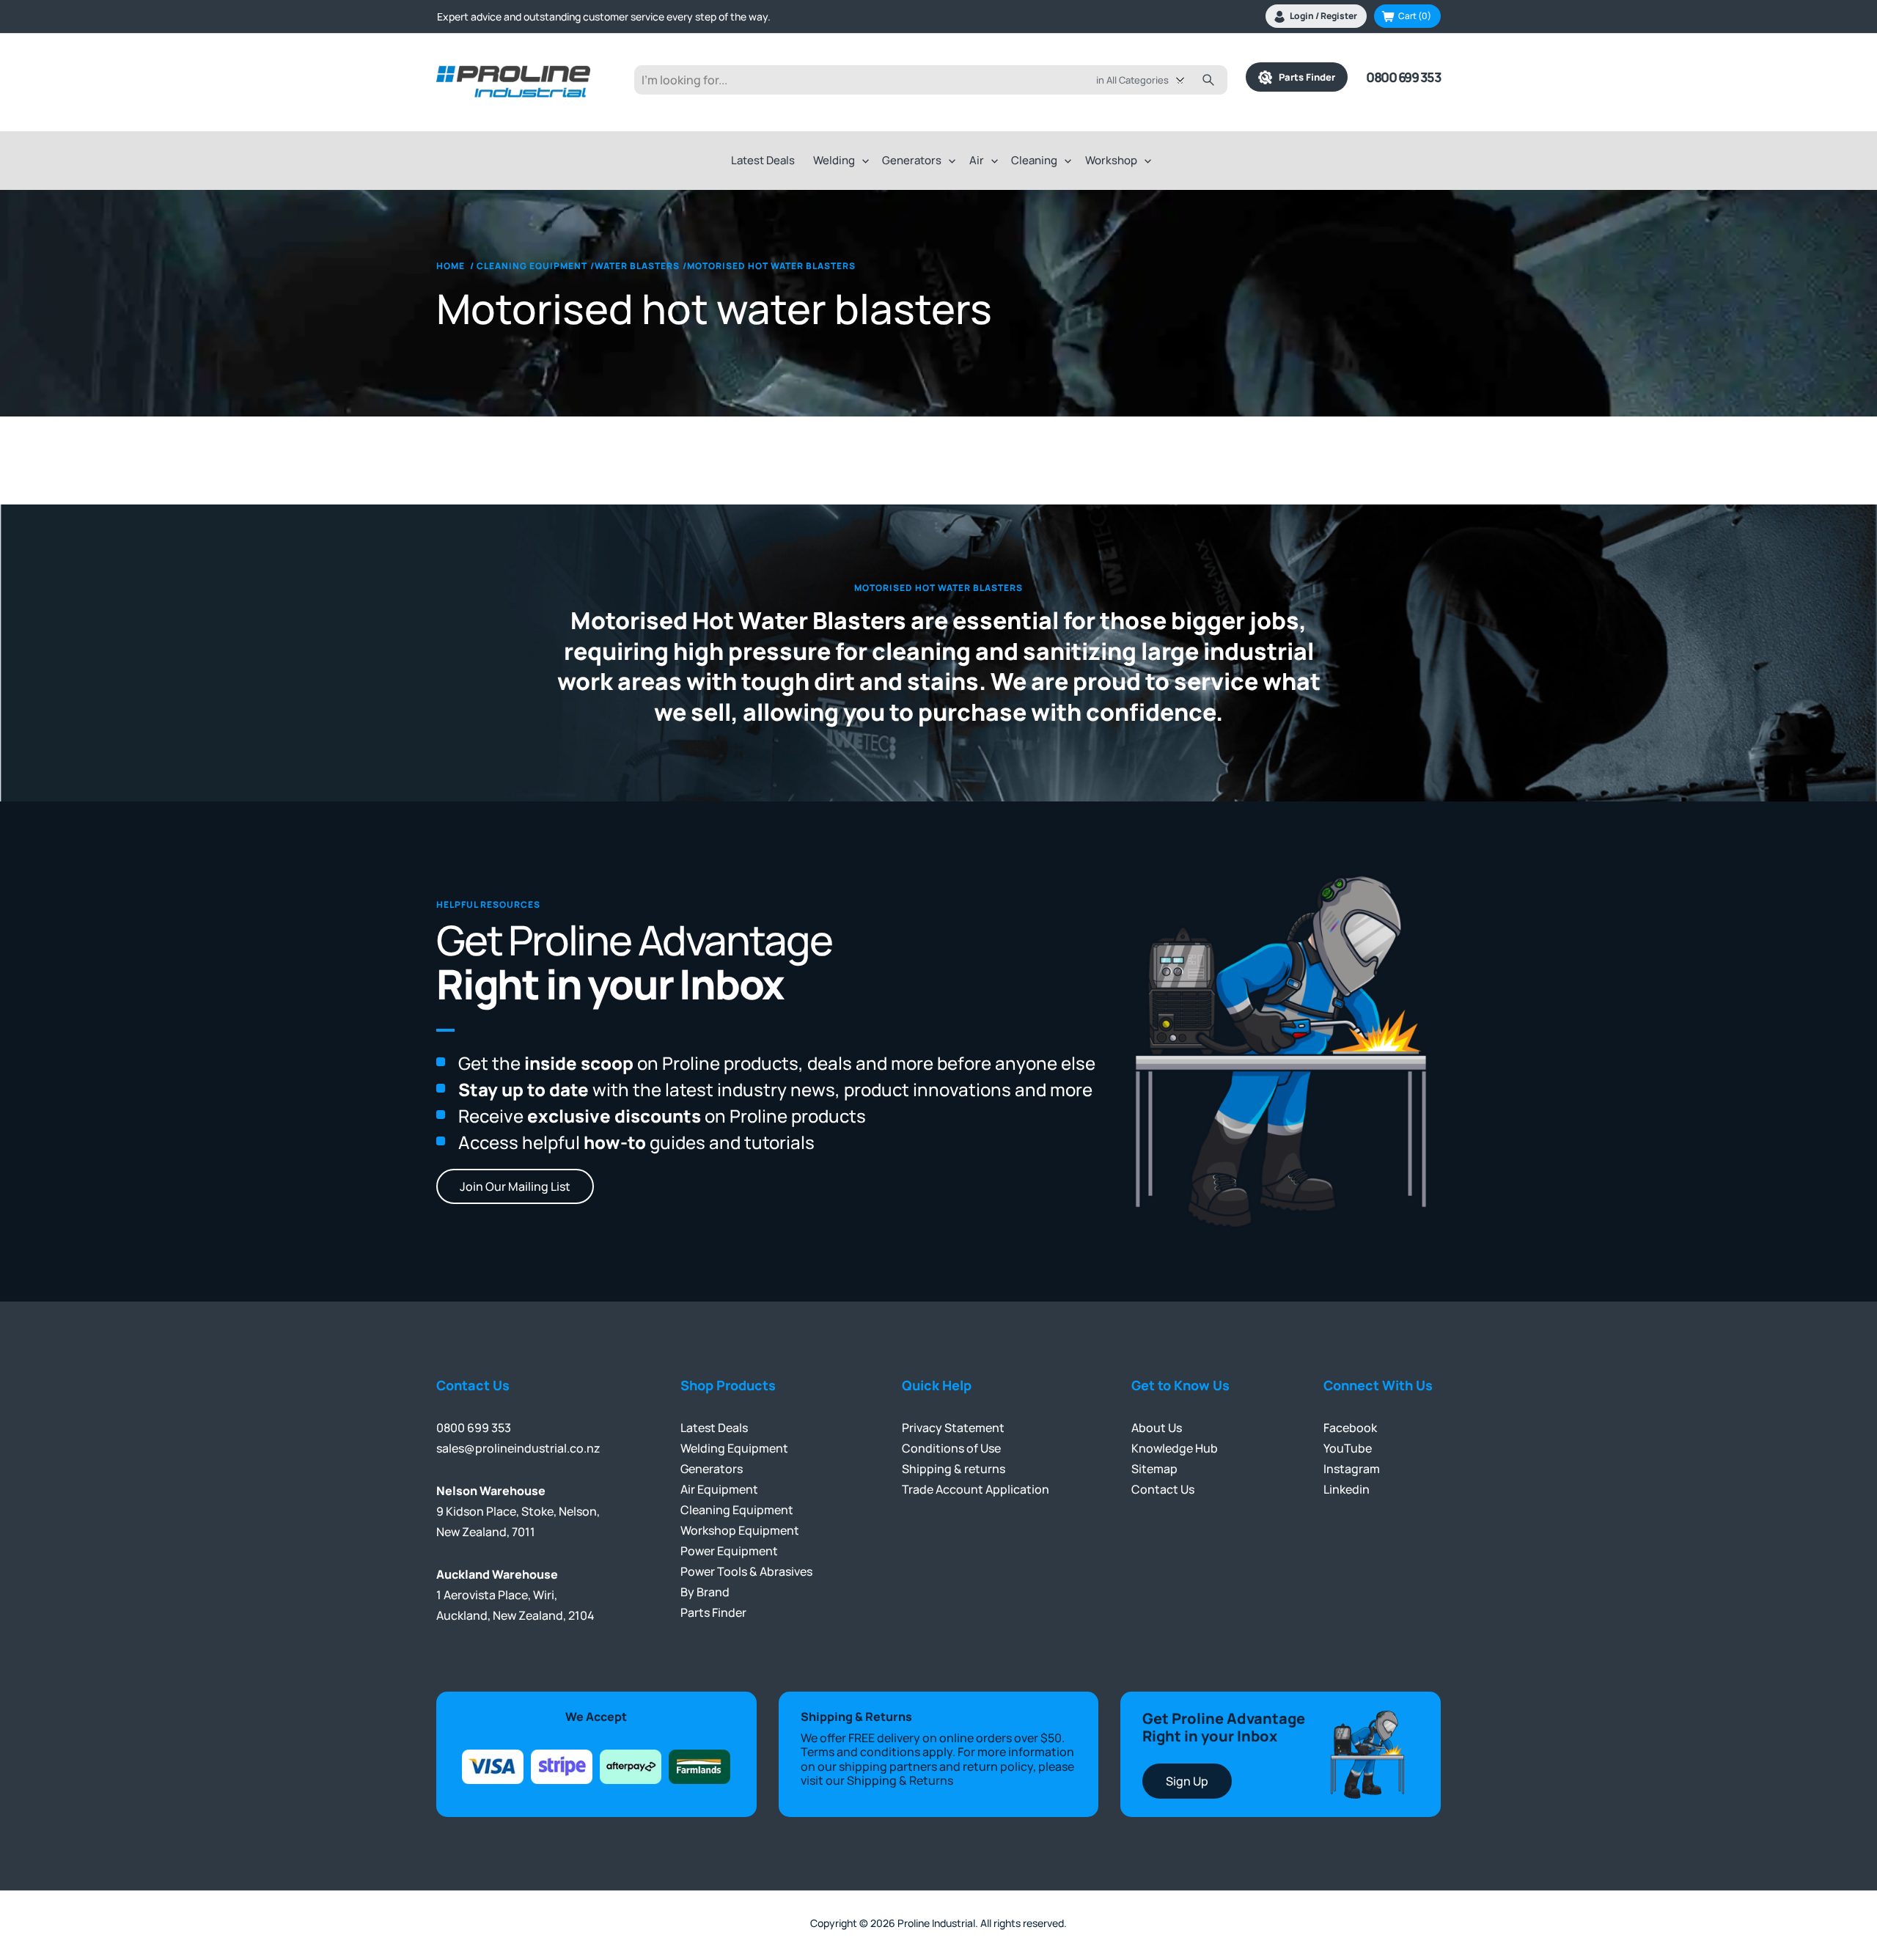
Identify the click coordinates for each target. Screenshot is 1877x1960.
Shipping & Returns (900, 1780)
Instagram (1352, 1469)
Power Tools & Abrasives (746, 1571)
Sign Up (1187, 1781)
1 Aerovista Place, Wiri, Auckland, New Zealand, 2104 (515, 1595)
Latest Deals (763, 160)
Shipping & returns (954, 1469)
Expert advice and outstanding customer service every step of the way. (604, 16)
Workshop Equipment (740, 1530)
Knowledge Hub (1175, 1448)
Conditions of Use (951, 1448)
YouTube (1348, 1448)
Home (451, 266)
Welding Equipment (734, 1448)
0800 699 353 (1403, 77)
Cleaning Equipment (737, 1510)
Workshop (1111, 160)
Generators (912, 160)
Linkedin (1347, 1489)
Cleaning (1034, 160)
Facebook (1350, 1428)
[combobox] (1151, 80)
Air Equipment (719, 1489)
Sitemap (1154, 1469)
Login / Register (1323, 16)
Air (977, 160)
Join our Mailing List (515, 1186)
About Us (1157, 1428)
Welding (834, 160)
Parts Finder (1304, 77)
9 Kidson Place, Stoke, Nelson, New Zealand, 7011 (518, 1511)
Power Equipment (729, 1551)
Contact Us (1163, 1489)
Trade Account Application (976, 1489)
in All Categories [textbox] (1132, 80)
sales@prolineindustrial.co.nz (518, 1448)
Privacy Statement (953, 1428)
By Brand (705, 1592)
